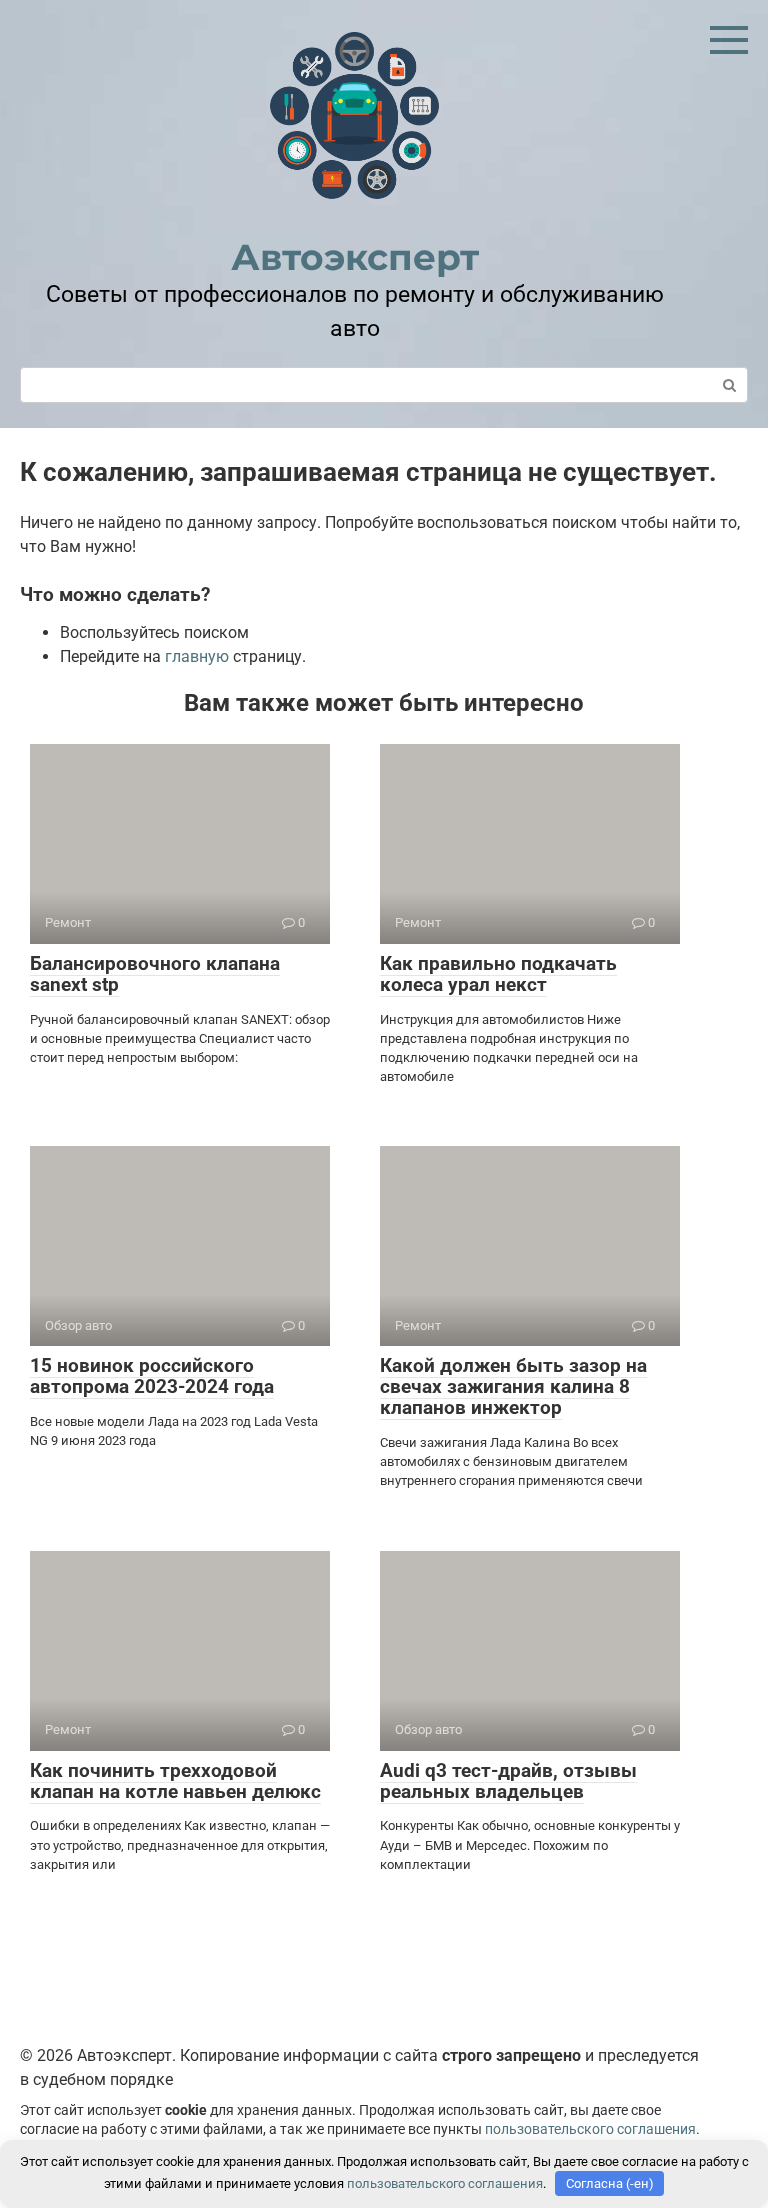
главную (197, 656)
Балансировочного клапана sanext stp (155, 974)
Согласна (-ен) (610, 2183)
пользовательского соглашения (590, 2129)
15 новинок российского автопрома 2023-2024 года (152, 1376)
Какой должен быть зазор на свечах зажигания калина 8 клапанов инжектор (513, 1386)
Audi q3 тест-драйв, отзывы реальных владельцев (508, 1781)
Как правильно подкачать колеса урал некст (498, 974)
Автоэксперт (355, 257)
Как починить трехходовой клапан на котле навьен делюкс (175, 1781)
